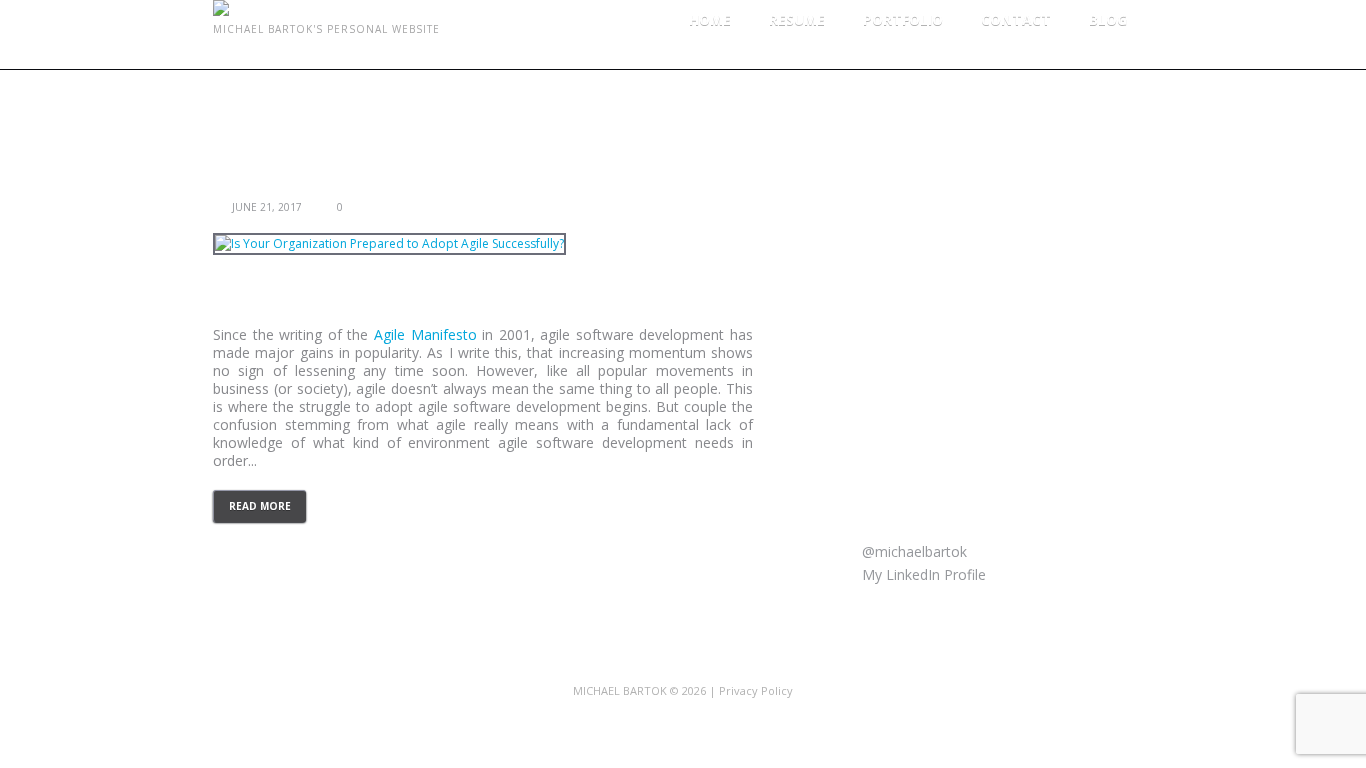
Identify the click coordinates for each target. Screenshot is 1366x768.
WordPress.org (931, 429)
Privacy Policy (756, 690)
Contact (1016, 19)
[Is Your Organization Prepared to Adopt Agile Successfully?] (389, 244)
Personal (911, 187)
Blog (1108, 19)
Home (710, 19)
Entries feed (921, 369)
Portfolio (903, 19)
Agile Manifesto (425, 334)
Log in (903, 339)
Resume (797, 19)
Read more (260, 506)
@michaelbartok (912, 551)
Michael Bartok (620, 690)
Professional (923, 217)
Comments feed (935, 399)
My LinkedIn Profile (922, 574)
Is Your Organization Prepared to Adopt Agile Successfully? (452, 187)
